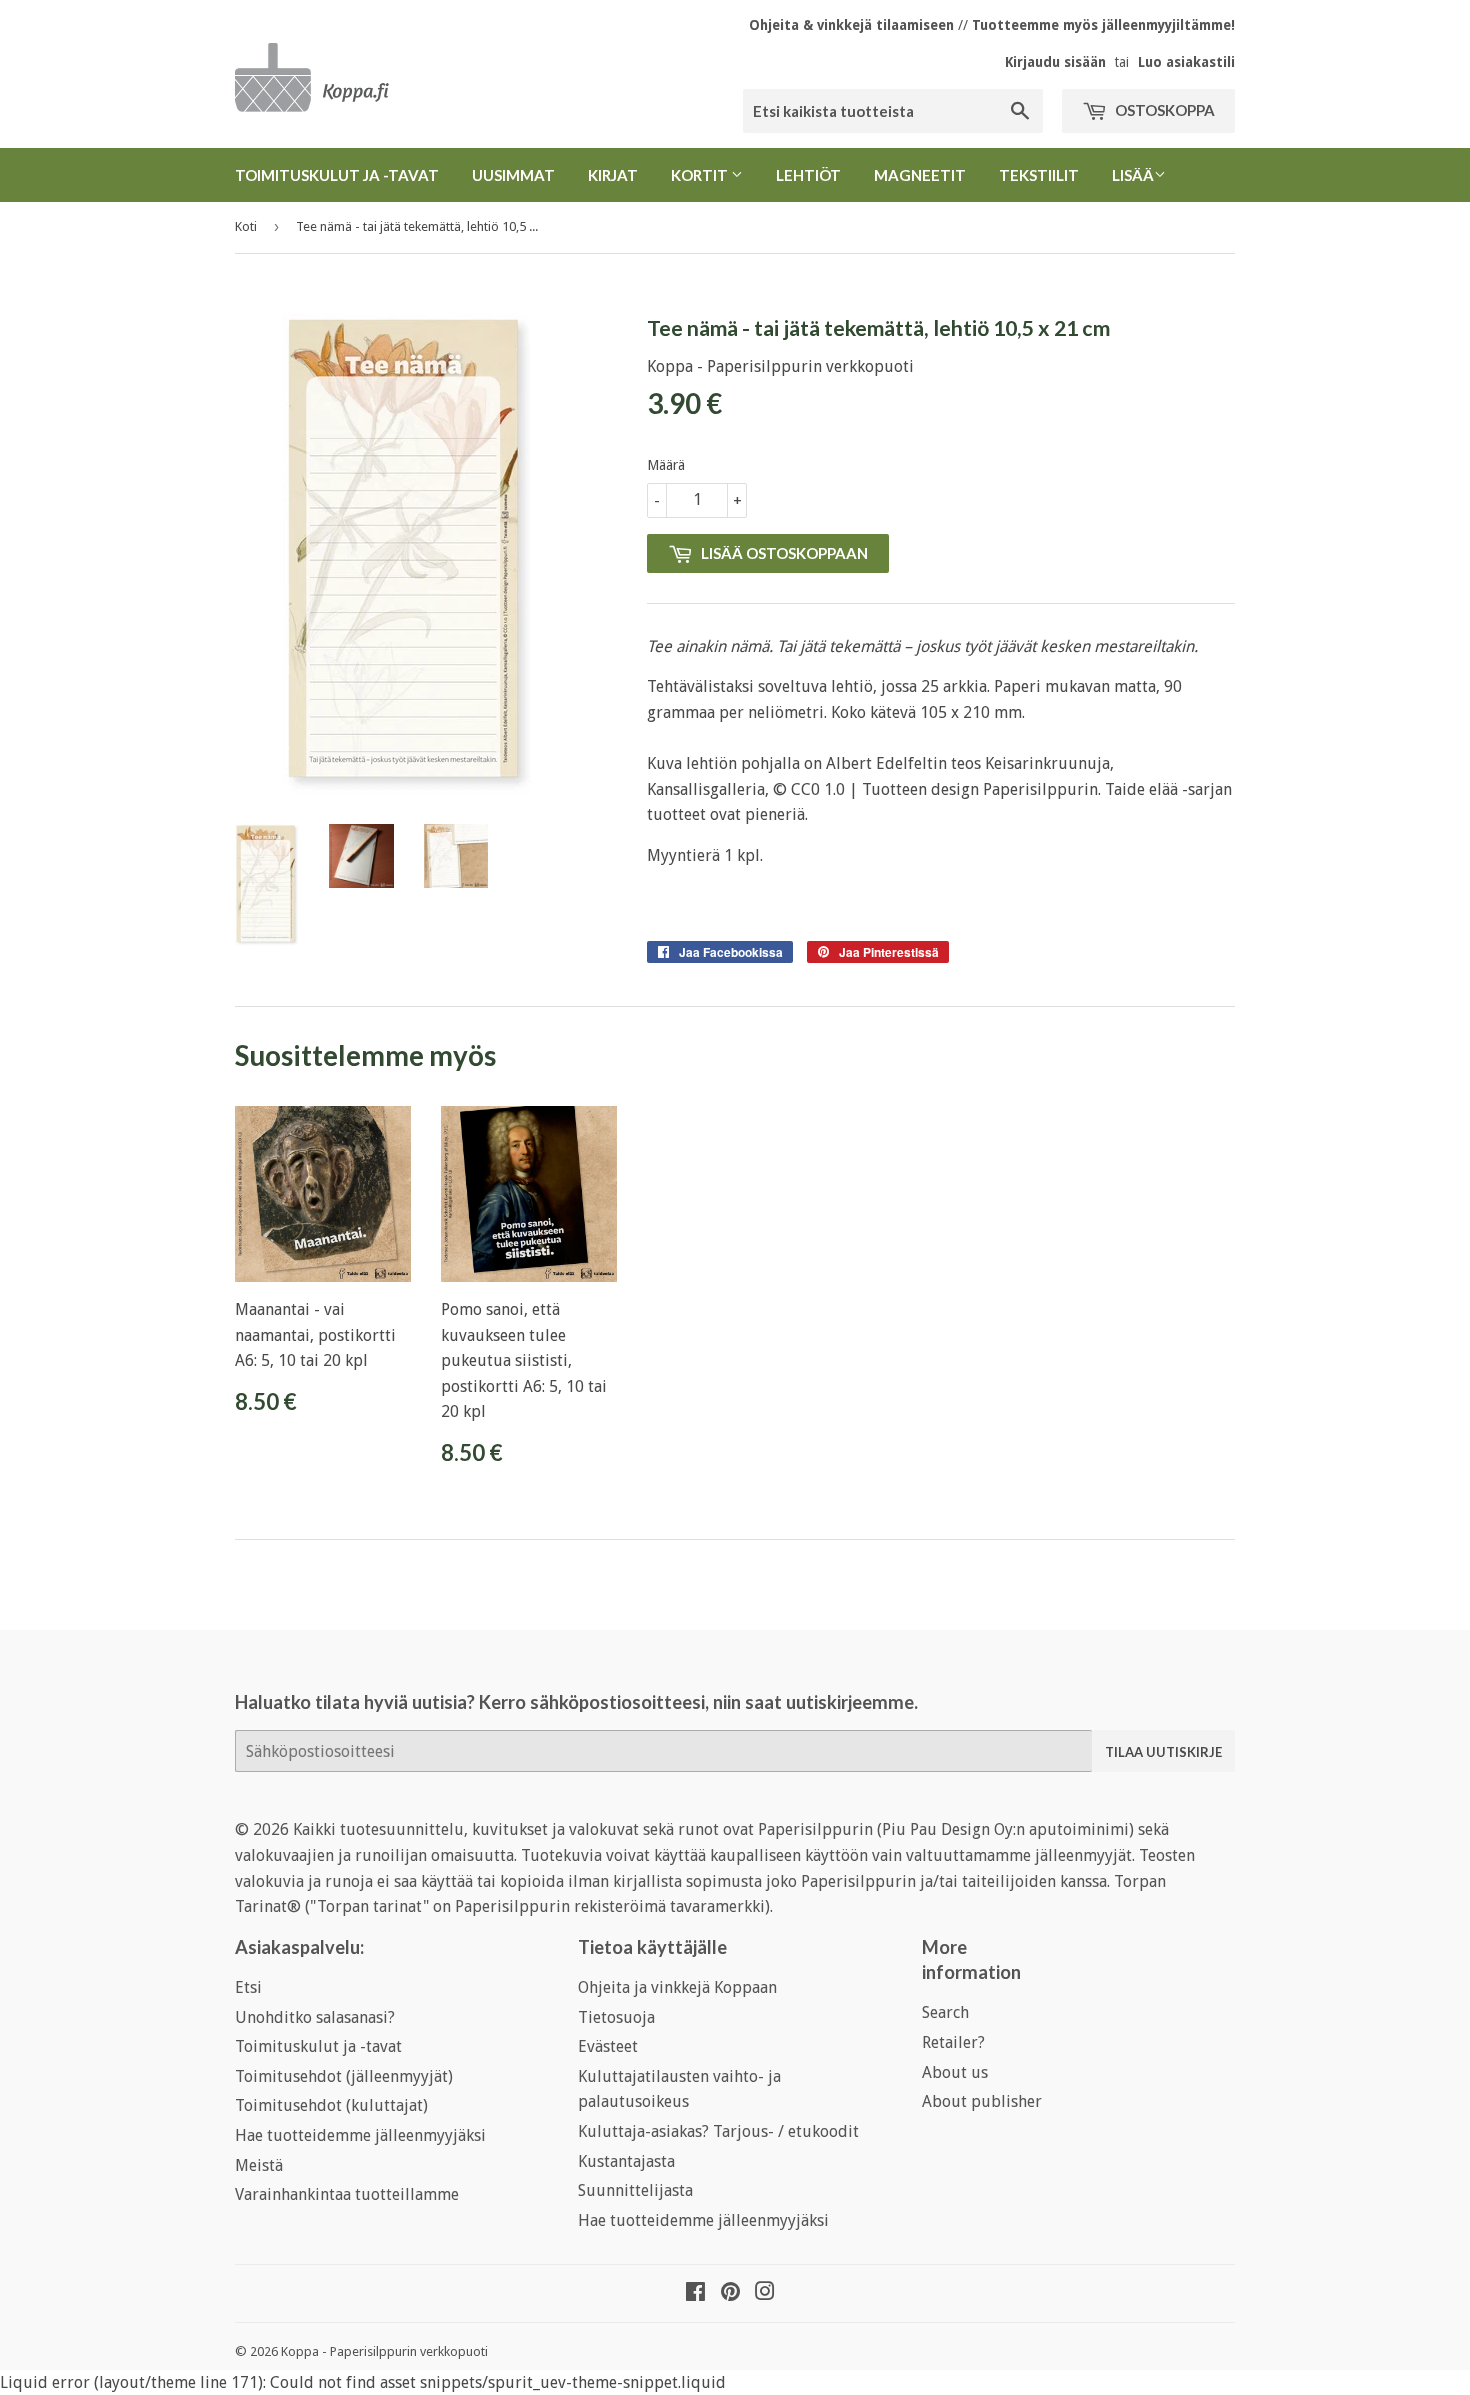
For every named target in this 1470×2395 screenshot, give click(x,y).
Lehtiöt (808, 175)
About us (955, 2072)
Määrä (666, 465)
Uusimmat (513, 175)
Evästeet (608, 2046)
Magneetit (920, 175)
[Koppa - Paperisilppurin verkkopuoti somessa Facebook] (695, 2293)
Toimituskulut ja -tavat (337, 175)
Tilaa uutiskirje (1163, 1752)
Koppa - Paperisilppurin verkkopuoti (384, 2351)
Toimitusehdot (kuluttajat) (331, 2105)
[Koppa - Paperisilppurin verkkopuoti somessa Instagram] (765, 2293)
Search (945, 2012)
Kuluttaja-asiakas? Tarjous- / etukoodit (718, 2131)
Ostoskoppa (1163, 110)
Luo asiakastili (1186, 62)
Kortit (701, 175)
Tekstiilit (1039, 175)
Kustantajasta (626, 2161)
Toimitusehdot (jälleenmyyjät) (344, 2076)
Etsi (248, 1987)
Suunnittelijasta (635, 2190)
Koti (246, 226)
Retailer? (953, 2042)
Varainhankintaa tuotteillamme (347, 2194)
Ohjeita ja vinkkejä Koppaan (677, 1987)
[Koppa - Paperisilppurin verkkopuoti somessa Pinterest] (730, 2293)
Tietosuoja (616, 2017)
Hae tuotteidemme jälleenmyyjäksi (360, 2135)
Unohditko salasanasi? (315, 2017)
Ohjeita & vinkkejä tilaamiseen (851, 25)
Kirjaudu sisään (1055, 62)
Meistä (259, 2165)
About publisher (982, 2101)
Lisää (1133, 175)
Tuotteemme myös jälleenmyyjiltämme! (1103, 25)
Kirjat (613, 175)
